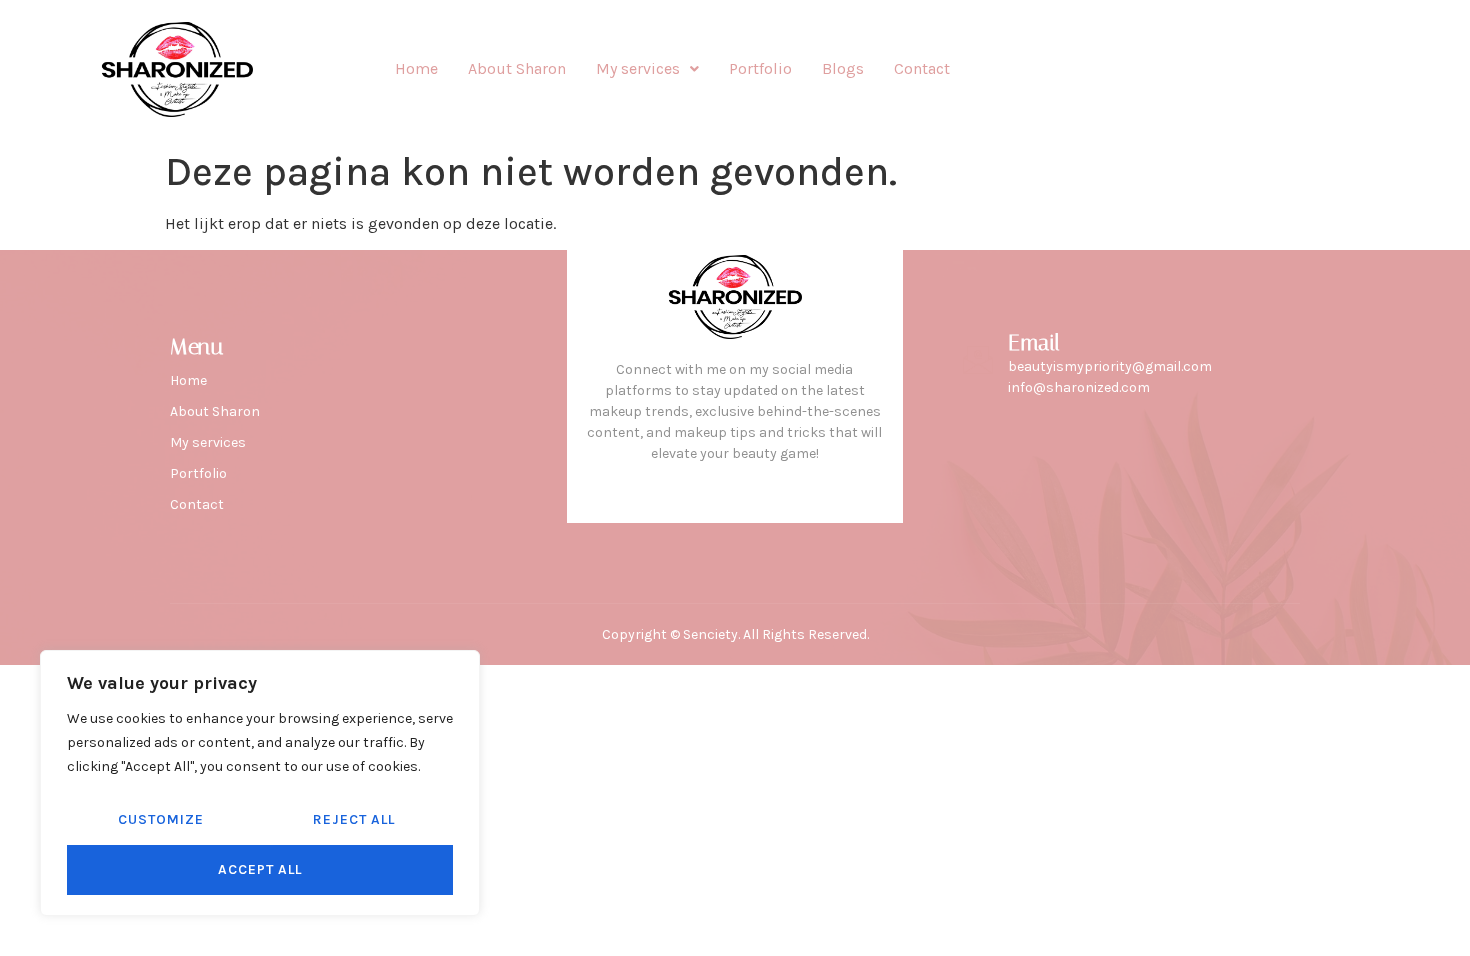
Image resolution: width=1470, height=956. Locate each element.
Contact (922, 68)
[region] (260, 783)
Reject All (354, 819)
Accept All (260, 869)
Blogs (843, 68)
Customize (161, 819)
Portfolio (760, 68)
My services (638, 68)
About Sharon (517, 68)
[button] (647, 69)
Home (416, 68)
